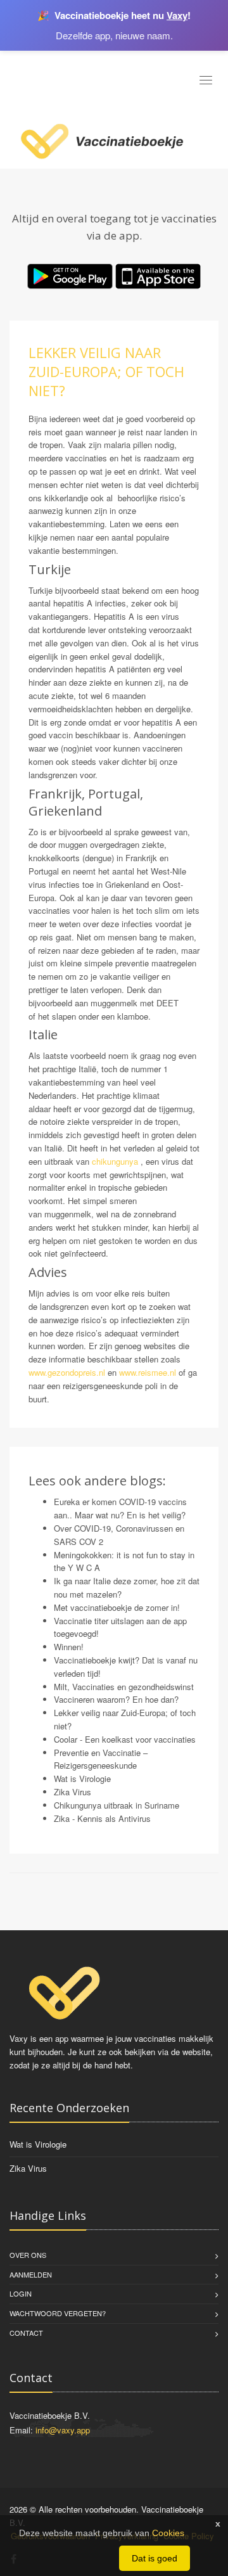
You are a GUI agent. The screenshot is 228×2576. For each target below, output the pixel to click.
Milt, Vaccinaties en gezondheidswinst (124, 1687)
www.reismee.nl (149, 1372)
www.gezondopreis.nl (67, 1372)
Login (21, 2293)
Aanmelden (31, 2274)
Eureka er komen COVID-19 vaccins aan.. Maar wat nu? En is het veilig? (120, 1508)
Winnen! (69, 1647)
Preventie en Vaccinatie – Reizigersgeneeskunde (101, 1759)
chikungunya (115, 1161)
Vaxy (177, 15)
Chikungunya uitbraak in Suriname (117, 1805)
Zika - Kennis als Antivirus (102, 1818)
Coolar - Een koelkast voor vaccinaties (125, 1739)
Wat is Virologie (82, 1778)
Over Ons (28, 2255)
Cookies (168, 2533)
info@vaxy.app (63, 2430)
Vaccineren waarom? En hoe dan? (116, 1699)
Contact (26, 2333)
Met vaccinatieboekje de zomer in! (117, 1607)
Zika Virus (73, 1792)
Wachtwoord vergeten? (58, 2313)
